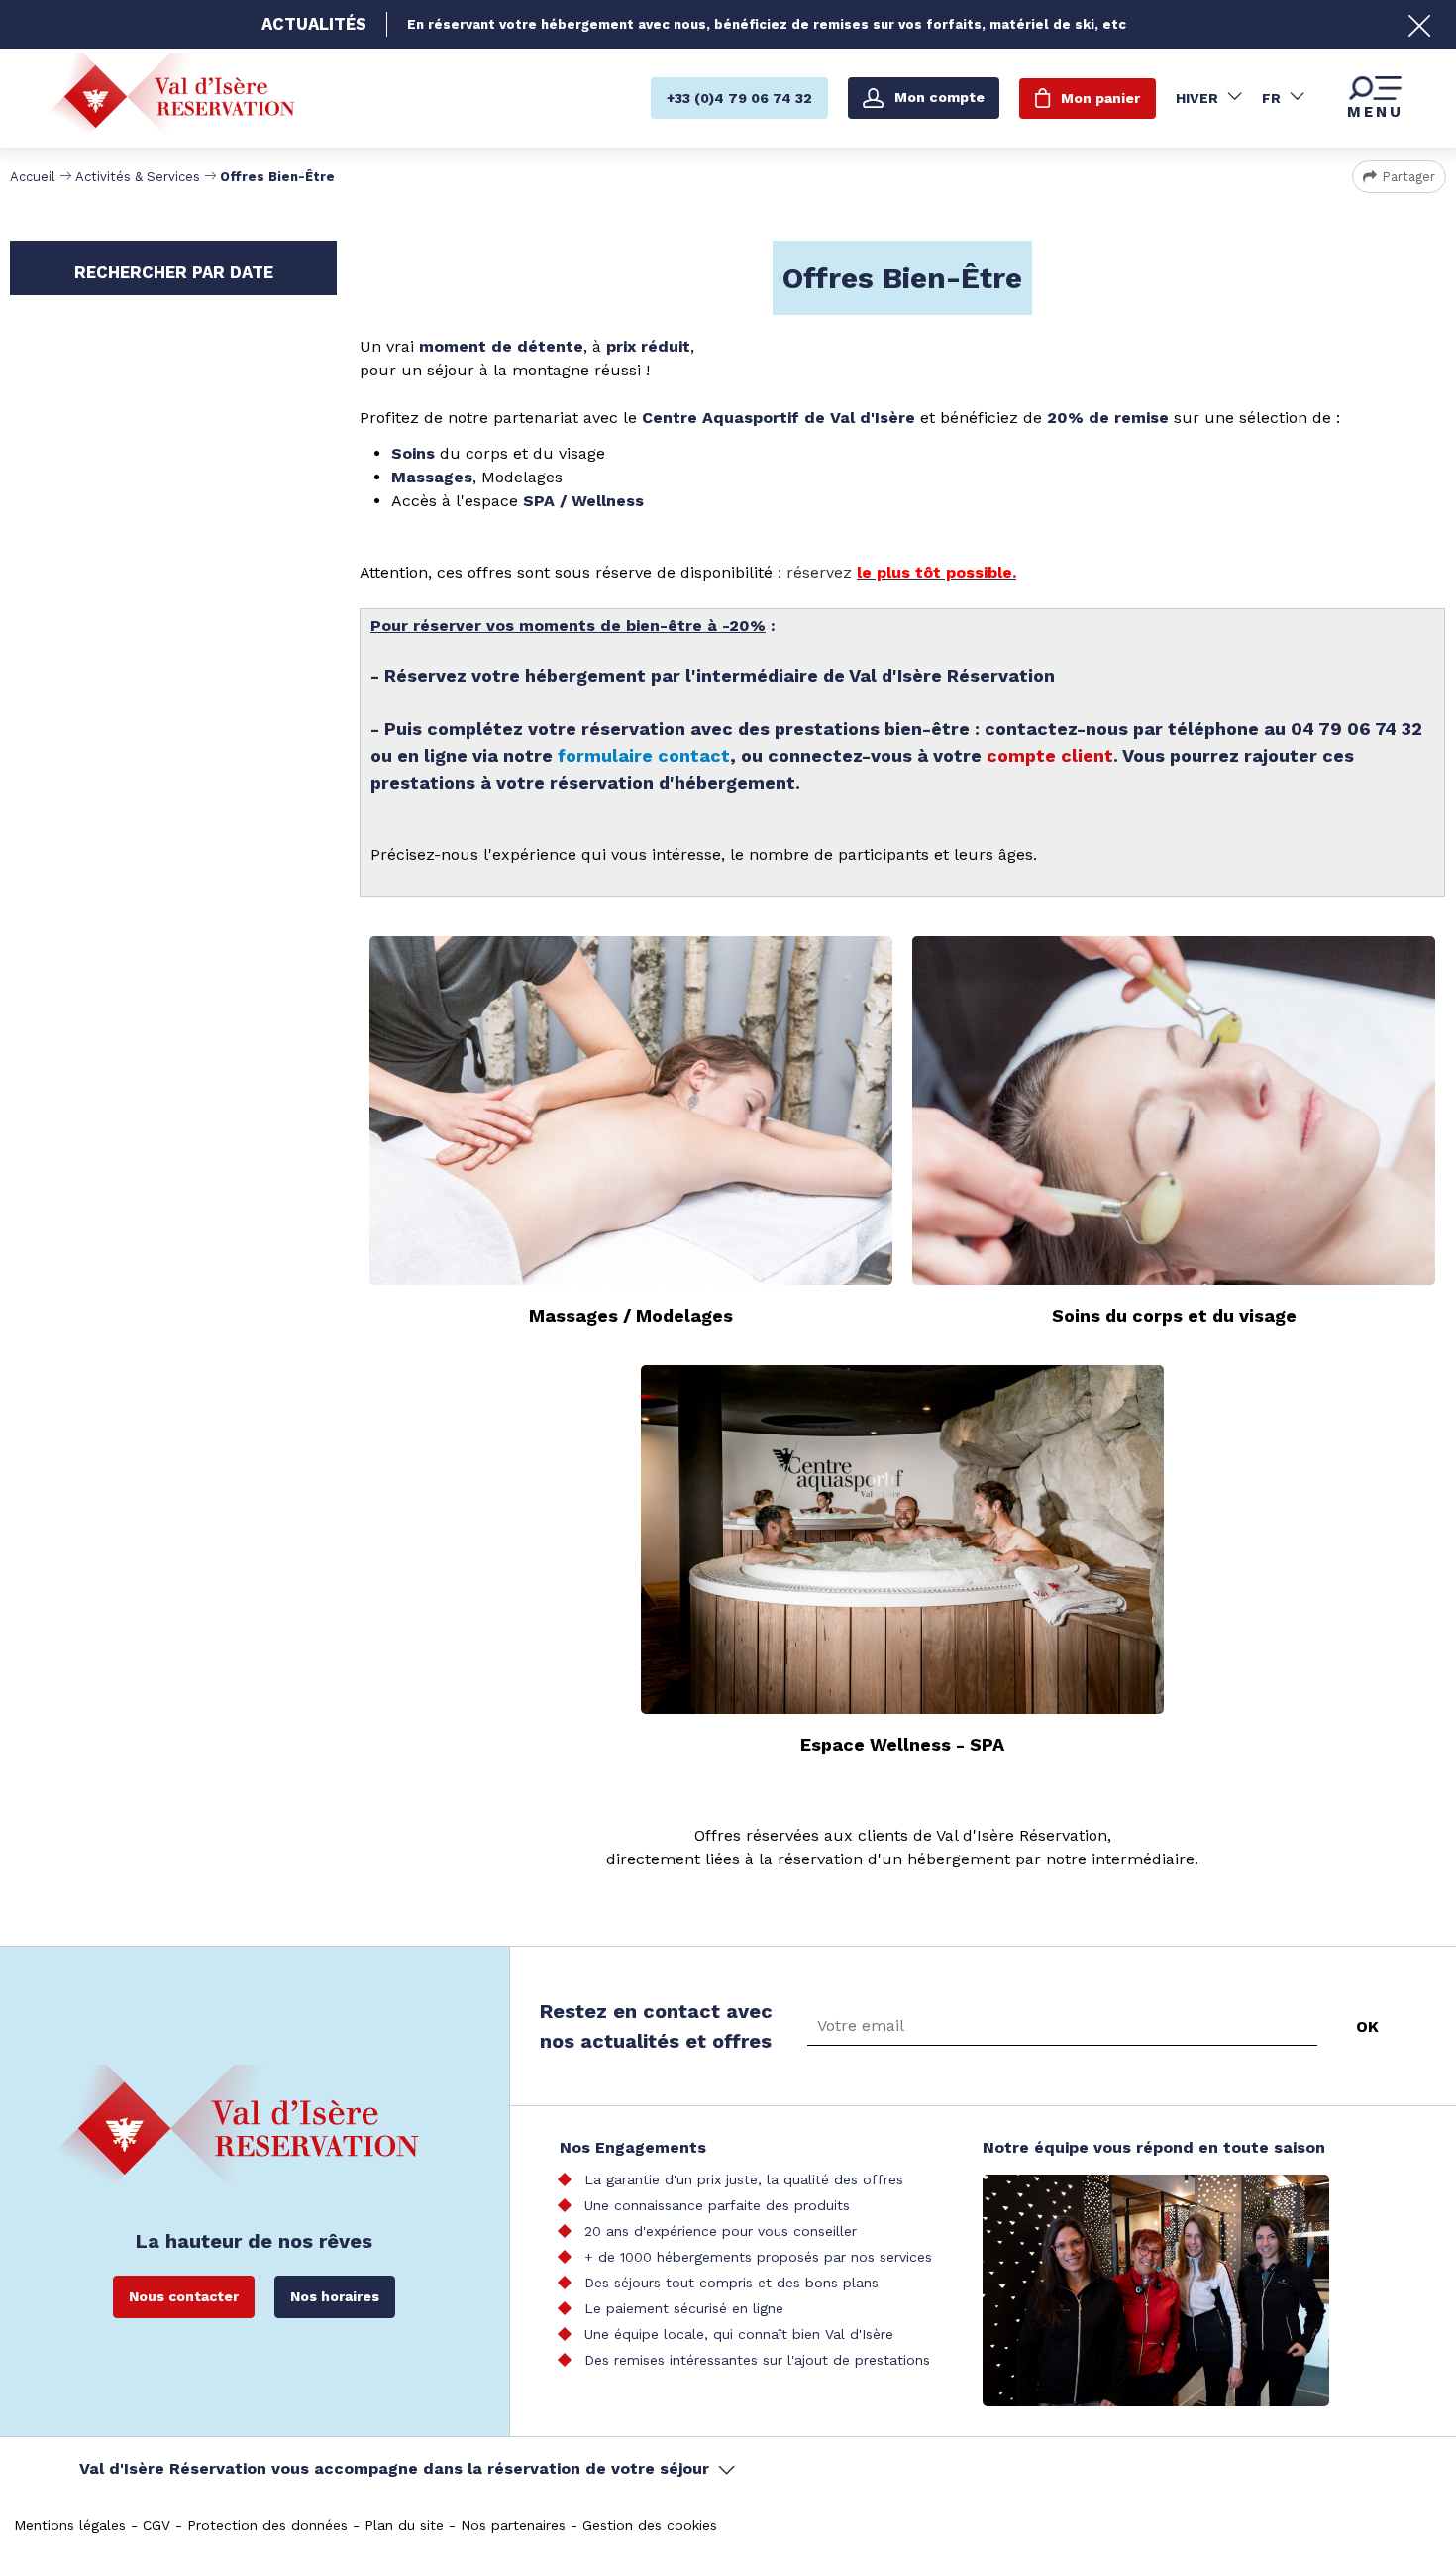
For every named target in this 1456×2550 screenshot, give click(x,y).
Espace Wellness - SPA (902, 1744)
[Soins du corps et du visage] (1174, 1111)
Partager (1408, 177)
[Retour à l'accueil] (172, 98)
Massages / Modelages (631, 1315)
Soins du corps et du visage (1174, 1315)
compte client (1050, 755)
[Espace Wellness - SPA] (902, 1540)
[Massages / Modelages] (631, 1111)
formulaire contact (644, 755)
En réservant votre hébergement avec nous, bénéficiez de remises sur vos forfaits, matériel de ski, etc (767, 24)
